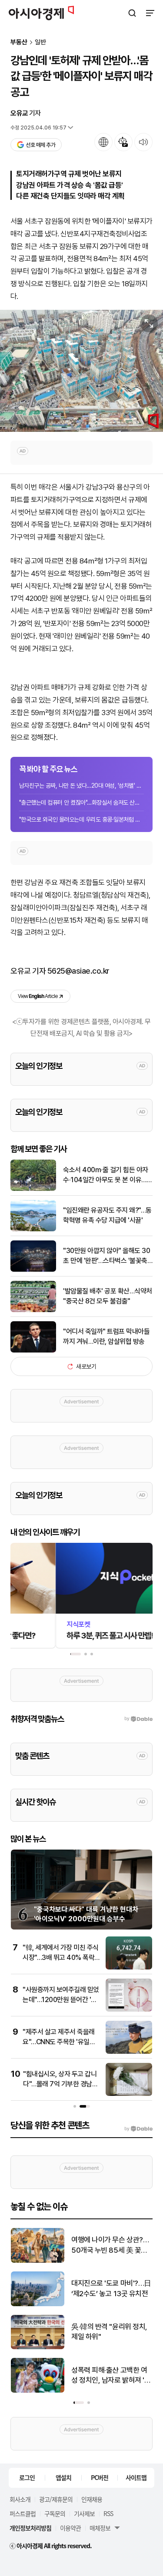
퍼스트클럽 (23, 2513)
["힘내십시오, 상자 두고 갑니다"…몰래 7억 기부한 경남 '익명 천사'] (129, 2094)
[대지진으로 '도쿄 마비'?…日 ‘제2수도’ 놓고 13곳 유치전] (38, 2304)
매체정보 (100, 2528)
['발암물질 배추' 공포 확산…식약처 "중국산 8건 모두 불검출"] (33, 1310)
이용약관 (70, 2528)
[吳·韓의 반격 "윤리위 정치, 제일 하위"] (38, 2347)
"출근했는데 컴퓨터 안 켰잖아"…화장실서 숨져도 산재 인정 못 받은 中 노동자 (81, 802)
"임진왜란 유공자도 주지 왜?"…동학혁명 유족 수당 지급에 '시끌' (107, 1215)
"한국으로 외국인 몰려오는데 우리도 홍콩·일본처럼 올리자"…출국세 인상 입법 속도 (81, 819)
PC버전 (100, 2477)
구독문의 (55, 2513)
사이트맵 (136, 2477)
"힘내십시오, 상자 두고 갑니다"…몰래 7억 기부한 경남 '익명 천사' (60, 2084)
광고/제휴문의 (56, 2499)
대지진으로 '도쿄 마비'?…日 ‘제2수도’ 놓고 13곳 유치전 (111, 2288)
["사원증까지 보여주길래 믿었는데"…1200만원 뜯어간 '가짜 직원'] (129, 2010)
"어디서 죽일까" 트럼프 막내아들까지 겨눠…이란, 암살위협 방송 (106, 1336)
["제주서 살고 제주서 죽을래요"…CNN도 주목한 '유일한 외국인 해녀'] (129, 2052)
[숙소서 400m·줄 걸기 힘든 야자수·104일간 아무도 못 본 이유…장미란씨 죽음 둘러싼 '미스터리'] (33, 1189)
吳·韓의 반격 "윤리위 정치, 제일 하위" (109, 2332)
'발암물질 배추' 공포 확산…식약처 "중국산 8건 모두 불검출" (108, 1296)
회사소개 (20, 2499)
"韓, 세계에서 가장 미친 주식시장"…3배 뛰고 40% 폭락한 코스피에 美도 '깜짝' (61, 1957)
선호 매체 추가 (40, 145)
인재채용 (92, 2499)
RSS (108, 2513)
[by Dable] (138, 2129)
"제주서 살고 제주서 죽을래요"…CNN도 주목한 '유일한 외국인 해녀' (59, 2042)
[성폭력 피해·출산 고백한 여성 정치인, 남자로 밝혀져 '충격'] (38, 2391)
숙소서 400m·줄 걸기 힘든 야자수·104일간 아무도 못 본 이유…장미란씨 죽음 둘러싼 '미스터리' (108, 1175)
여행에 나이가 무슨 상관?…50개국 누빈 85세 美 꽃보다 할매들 (110, 2246)
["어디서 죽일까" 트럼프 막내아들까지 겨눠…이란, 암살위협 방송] (33, 1351)
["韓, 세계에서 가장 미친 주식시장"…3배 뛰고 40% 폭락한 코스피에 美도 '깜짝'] (129, 1968)
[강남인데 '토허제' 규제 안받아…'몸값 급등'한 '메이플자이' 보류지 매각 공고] (81, 371)
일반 (40, 42)
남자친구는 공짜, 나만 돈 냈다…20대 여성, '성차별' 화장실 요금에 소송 (81, 786)
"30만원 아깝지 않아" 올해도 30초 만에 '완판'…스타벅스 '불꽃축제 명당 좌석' (106, 1256)
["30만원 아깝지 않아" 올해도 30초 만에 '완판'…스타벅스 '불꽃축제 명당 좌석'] (33, 1270)
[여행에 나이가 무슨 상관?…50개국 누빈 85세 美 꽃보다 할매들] (38, 2261)
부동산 (19, 42)
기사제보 (84, 2513)
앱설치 (63, 2477)
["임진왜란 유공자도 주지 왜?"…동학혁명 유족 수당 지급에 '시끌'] (33, 1229)
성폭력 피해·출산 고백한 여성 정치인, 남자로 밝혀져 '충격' (111, 2376)
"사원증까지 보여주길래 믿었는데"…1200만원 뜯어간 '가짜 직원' (61, 1999)
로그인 (27, 2477)
